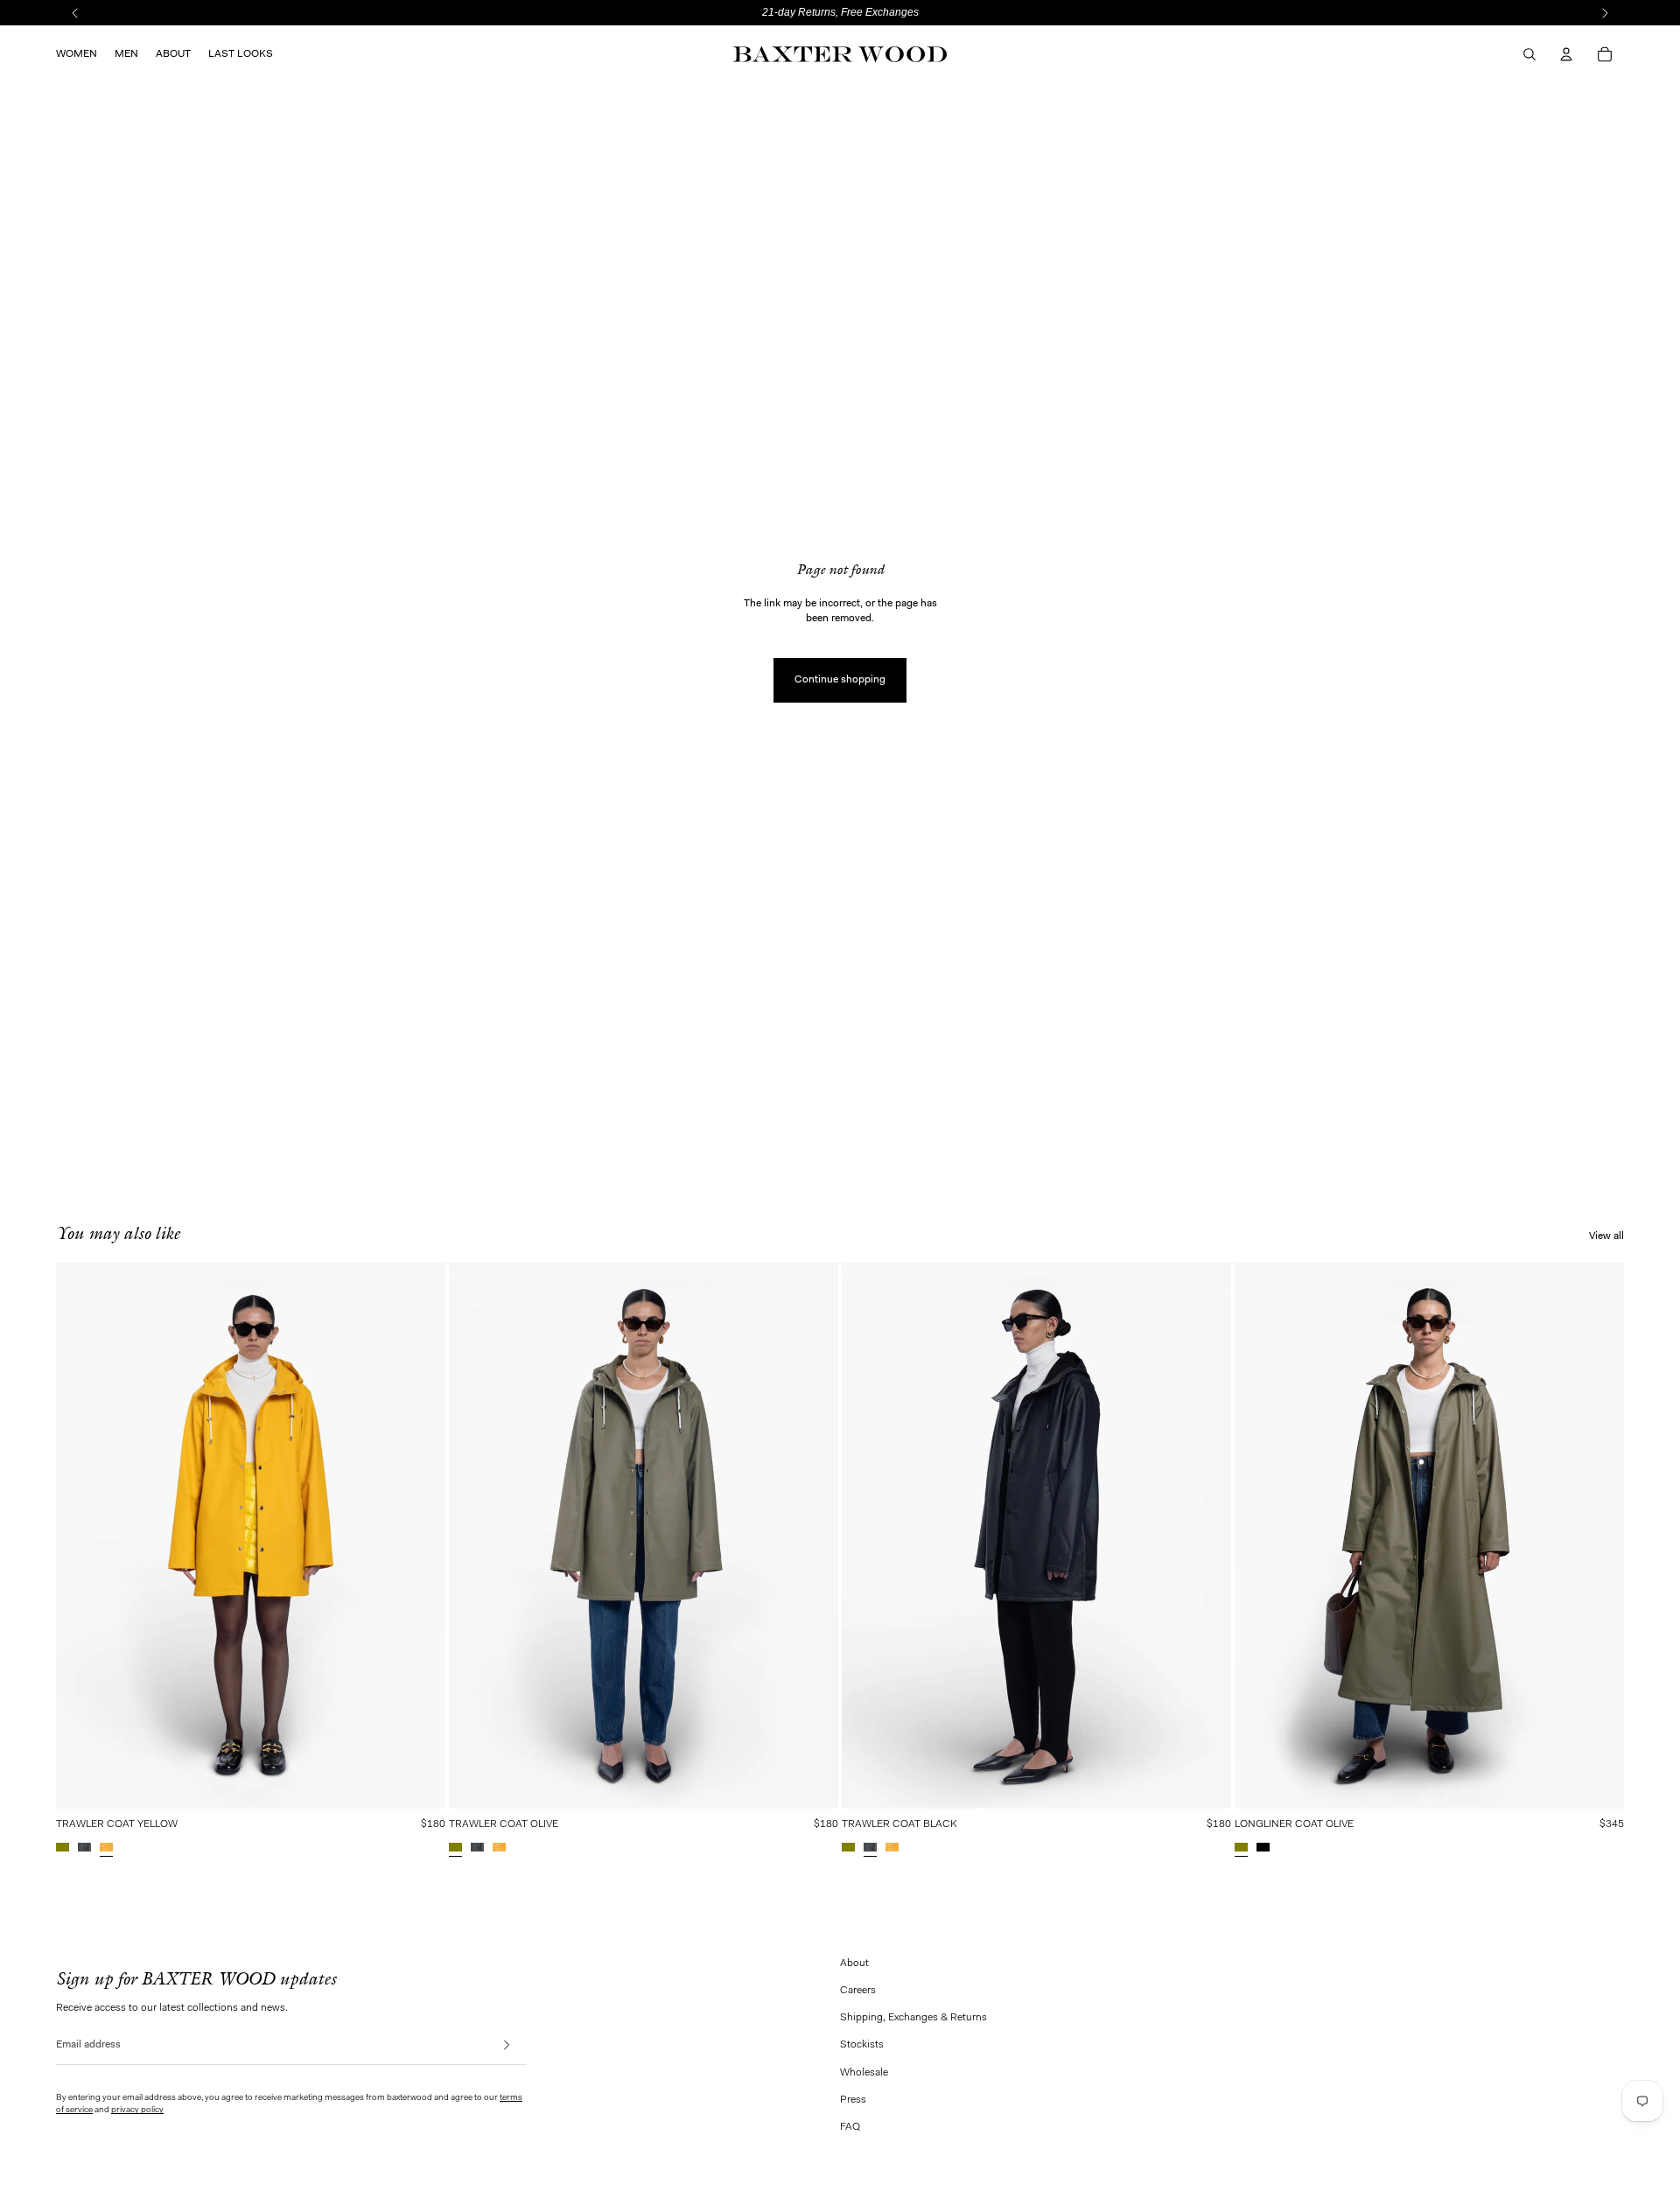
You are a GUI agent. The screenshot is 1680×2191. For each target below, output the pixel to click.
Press (853, 2100)
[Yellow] (106, 1847)
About (854, 1963)
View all (1606, 1236)
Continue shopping (840, 680)
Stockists (862, 2045)
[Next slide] (437, 1536)
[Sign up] (511, 2045)
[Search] (1529, 54)
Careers (858, 1991)
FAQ (850, 2127)
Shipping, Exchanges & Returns (913, 2018)
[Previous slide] (65, 1536)
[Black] (84, 1847)
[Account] (1566, 54)
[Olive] (63, 1847)
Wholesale (864, 2073)
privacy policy (137, 2110)
